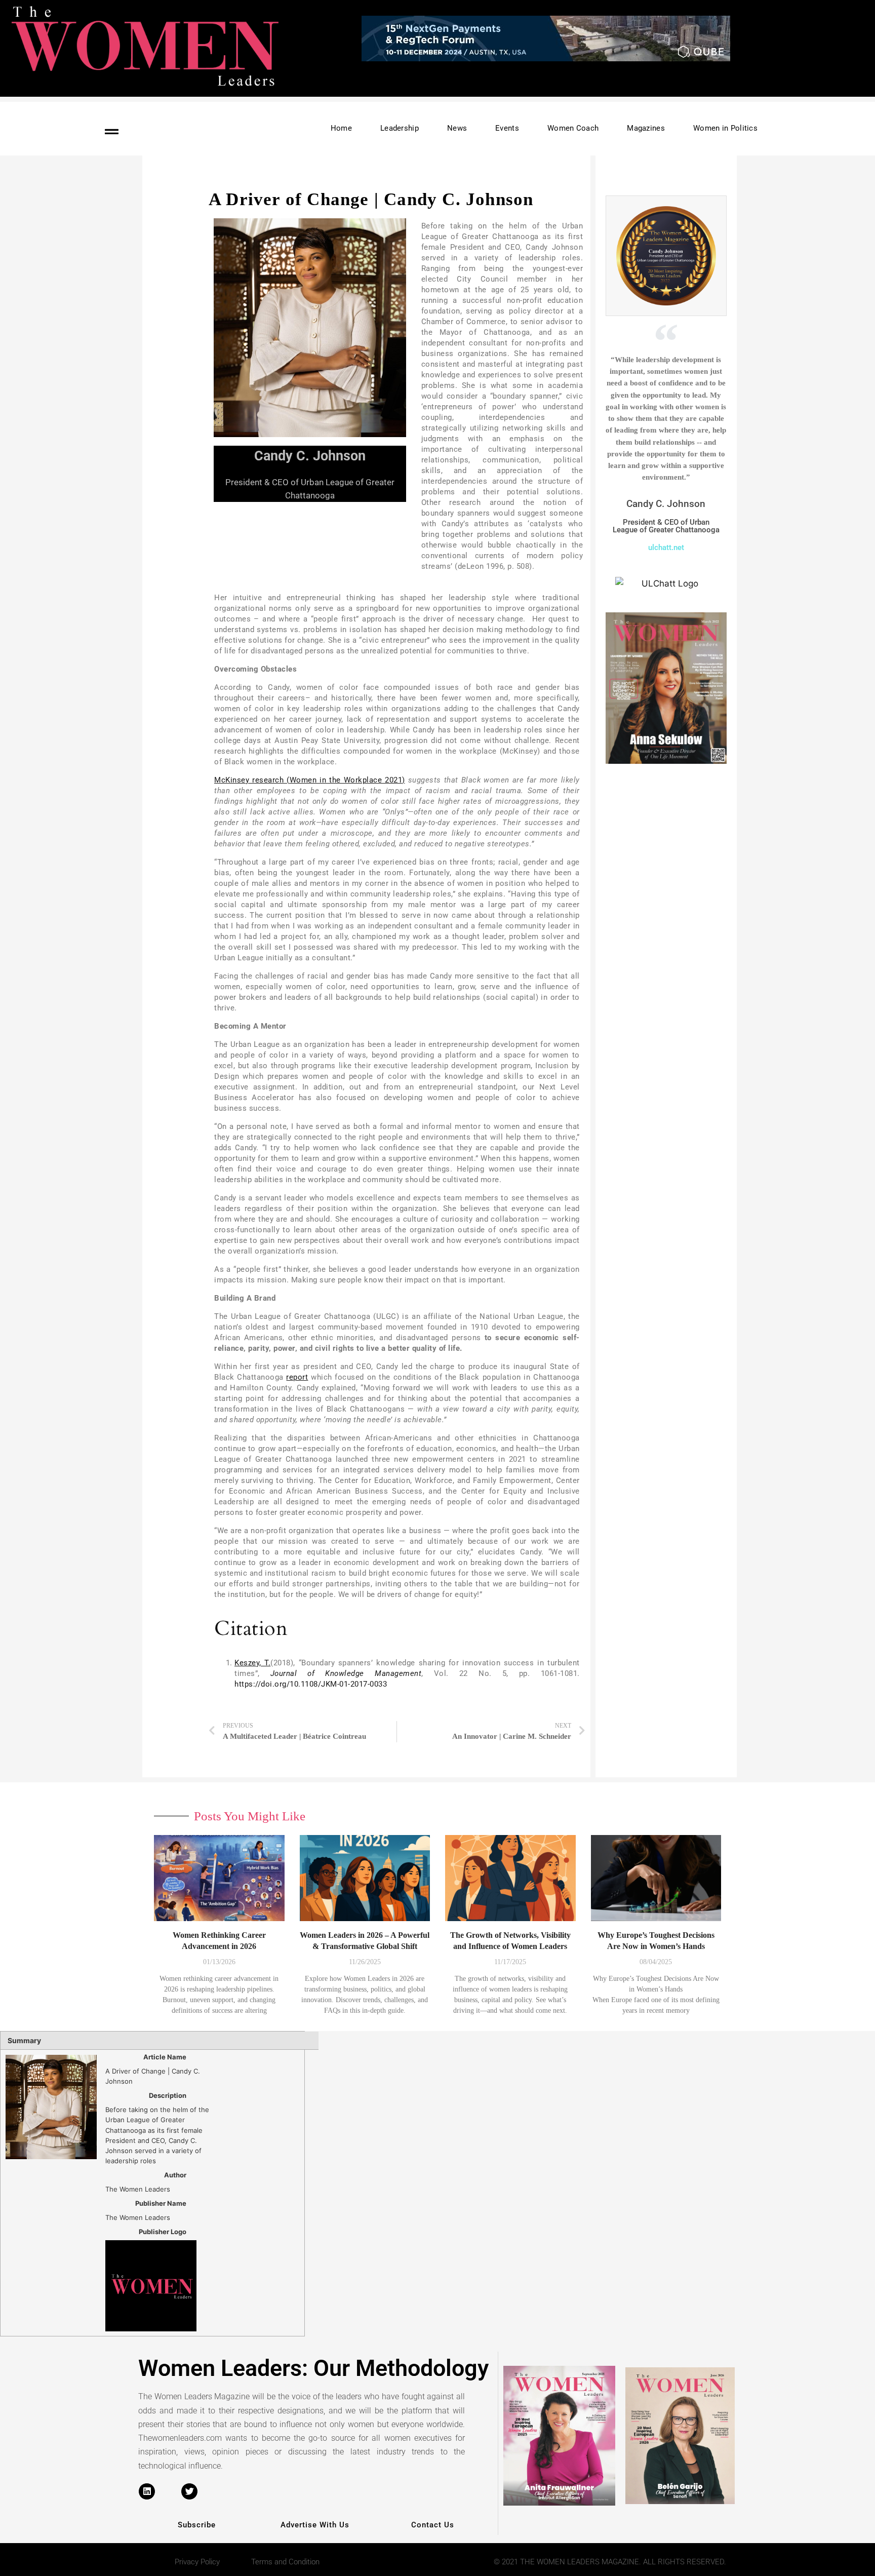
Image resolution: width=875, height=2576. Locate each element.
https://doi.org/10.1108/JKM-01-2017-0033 (311, 1684)
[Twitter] (189, 2491)
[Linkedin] (147, 2491)
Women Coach (573, 128)
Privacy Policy (197, 2562)
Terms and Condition (285, 2562)
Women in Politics (725, 128)
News (457, 128)
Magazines (646, 128)
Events (507, 128)
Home (341, 128)
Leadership (400, 128)
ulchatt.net (666, 548)
